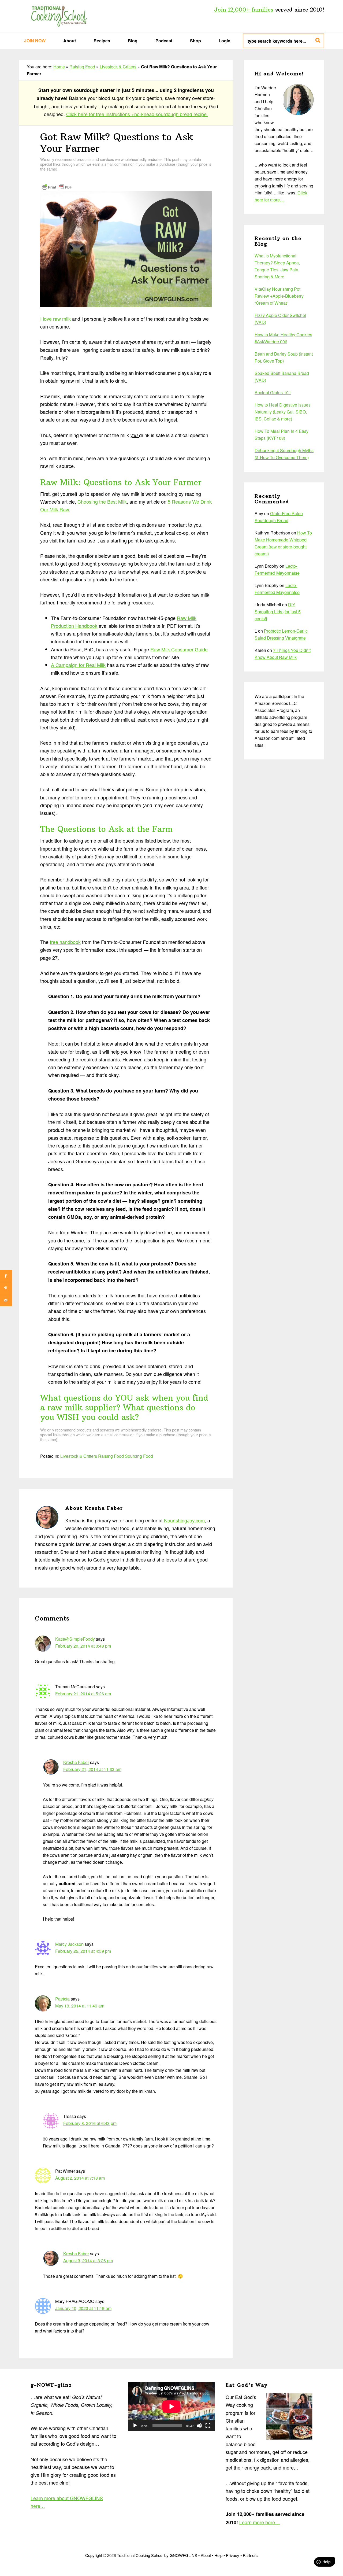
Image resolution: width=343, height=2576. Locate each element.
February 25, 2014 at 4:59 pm (83, 1951)
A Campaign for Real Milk (78, 665)
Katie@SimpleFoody (75, 1639)
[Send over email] (6, 1300)
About (206, 2555)
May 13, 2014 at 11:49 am (80, 2006)
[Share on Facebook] (6, 1276)
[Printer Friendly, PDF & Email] (57, 186)
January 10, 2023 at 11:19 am (83, 2308)
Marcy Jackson (69, 1944)
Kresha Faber (76, 1762)
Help (218, 2555)
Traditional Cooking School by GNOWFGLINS (59, 16)
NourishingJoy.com (184, 1520)
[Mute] (199, 2426)
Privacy (233, 2555)
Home (59, 67)
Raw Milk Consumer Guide (179, 649)
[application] (171, 2407)
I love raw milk (55, 319)
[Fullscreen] (208, 2426)
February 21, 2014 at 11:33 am (92, 1769)
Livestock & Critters (118, 67)
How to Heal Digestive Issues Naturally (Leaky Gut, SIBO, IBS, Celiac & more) (283, 412)
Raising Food (82, 67)
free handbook (65, 942)
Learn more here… (260, 2522)
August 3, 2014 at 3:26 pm (88, 2261)
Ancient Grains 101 (273, 392)
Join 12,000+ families (244, 10)
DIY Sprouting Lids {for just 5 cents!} (278, 612)
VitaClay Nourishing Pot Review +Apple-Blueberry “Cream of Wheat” (279, 296)
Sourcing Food (139, 1456)
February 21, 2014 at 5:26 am (83, 1694)
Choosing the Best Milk (102, 501)
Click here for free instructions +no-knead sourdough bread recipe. (137, 114)
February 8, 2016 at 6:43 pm (90, 2123)
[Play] (135, 2426)
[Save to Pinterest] (6, 1288)
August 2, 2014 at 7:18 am (80, 2178)
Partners (250, 2555)
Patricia (62, 1999)
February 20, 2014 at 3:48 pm (83, 1646)
